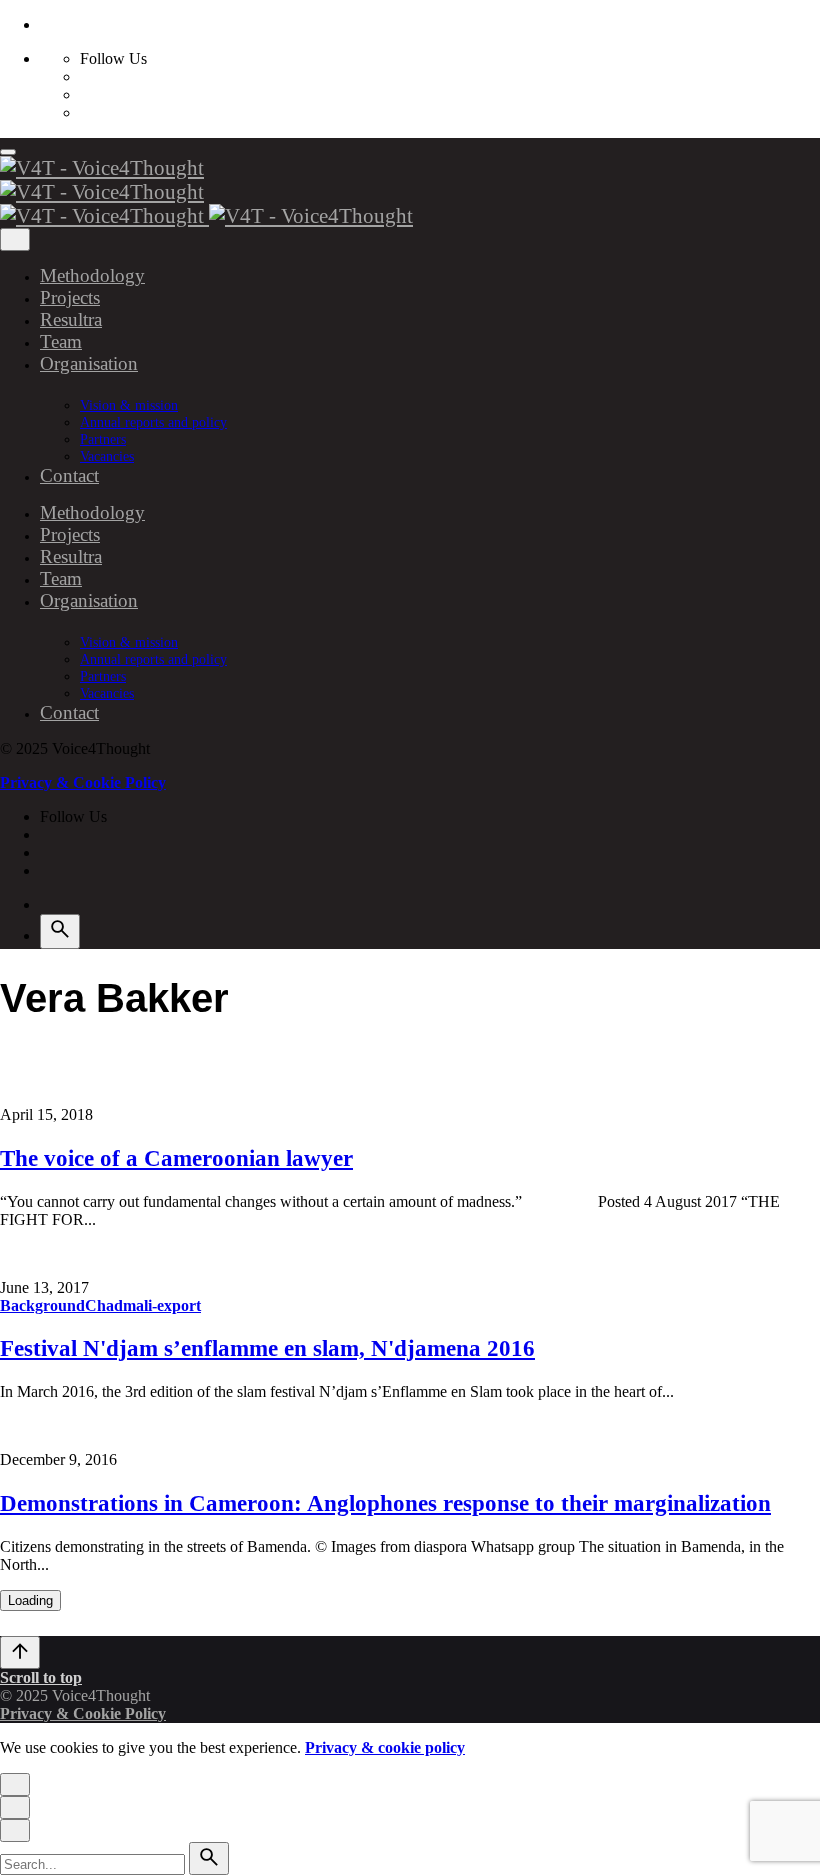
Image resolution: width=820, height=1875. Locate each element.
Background (42, 1305)
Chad (104, 1305)
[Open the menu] (8, 152)
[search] (209, 1858)
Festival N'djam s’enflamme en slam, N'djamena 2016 (267, 1348)
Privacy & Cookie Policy (83, 782)
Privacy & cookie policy (385, 1747)
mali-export (162, 1305)
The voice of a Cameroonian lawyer (176, 1158)
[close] (15, 239)
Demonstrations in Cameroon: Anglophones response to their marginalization (385, 1503)
